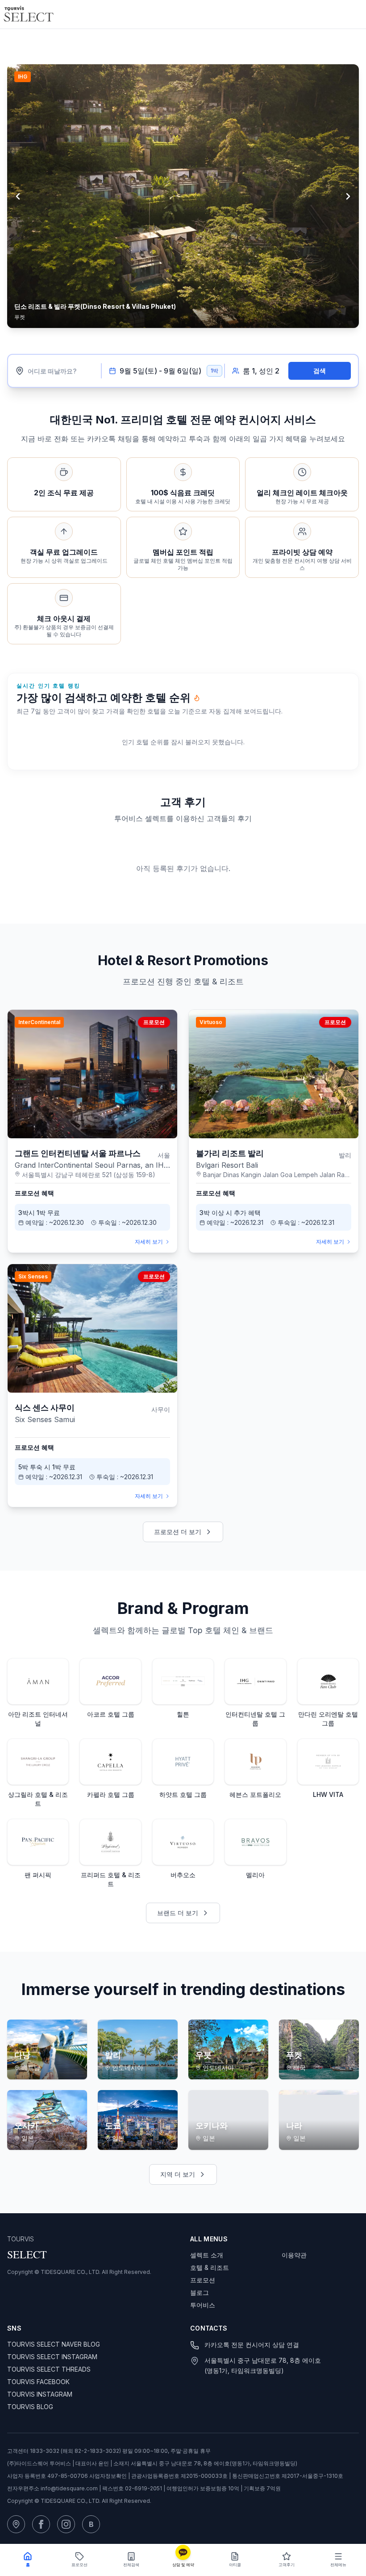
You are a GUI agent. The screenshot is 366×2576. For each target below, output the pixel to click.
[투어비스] (16, 2519)
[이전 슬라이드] (18, 198)
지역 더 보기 (178, 2169)
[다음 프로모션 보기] (329, 44)
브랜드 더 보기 (178, 1907)
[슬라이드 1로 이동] (167, 335)
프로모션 (203, 2275)
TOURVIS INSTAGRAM (40, 2389)
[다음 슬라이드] (348, 198)
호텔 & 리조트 (210, 2262)
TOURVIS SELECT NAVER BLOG (54, 2339)
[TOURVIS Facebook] (41, 2519)
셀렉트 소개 (207, 2250)
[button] (183, 44)
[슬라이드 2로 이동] (183, 335)
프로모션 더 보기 (178, 1526)
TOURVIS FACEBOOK (38, 2376)
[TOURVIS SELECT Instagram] (66, 2519)
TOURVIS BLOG (30, 2401)
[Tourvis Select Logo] (29, 14)
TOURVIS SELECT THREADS (49, 2364)
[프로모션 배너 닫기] (346, 44)
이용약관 (294, 2250)
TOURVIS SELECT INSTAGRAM (52, 2351)
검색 (320, 365)
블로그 (200, 2287)
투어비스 (203, 2300)
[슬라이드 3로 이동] (199, 335)
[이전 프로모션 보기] (314, 44)
